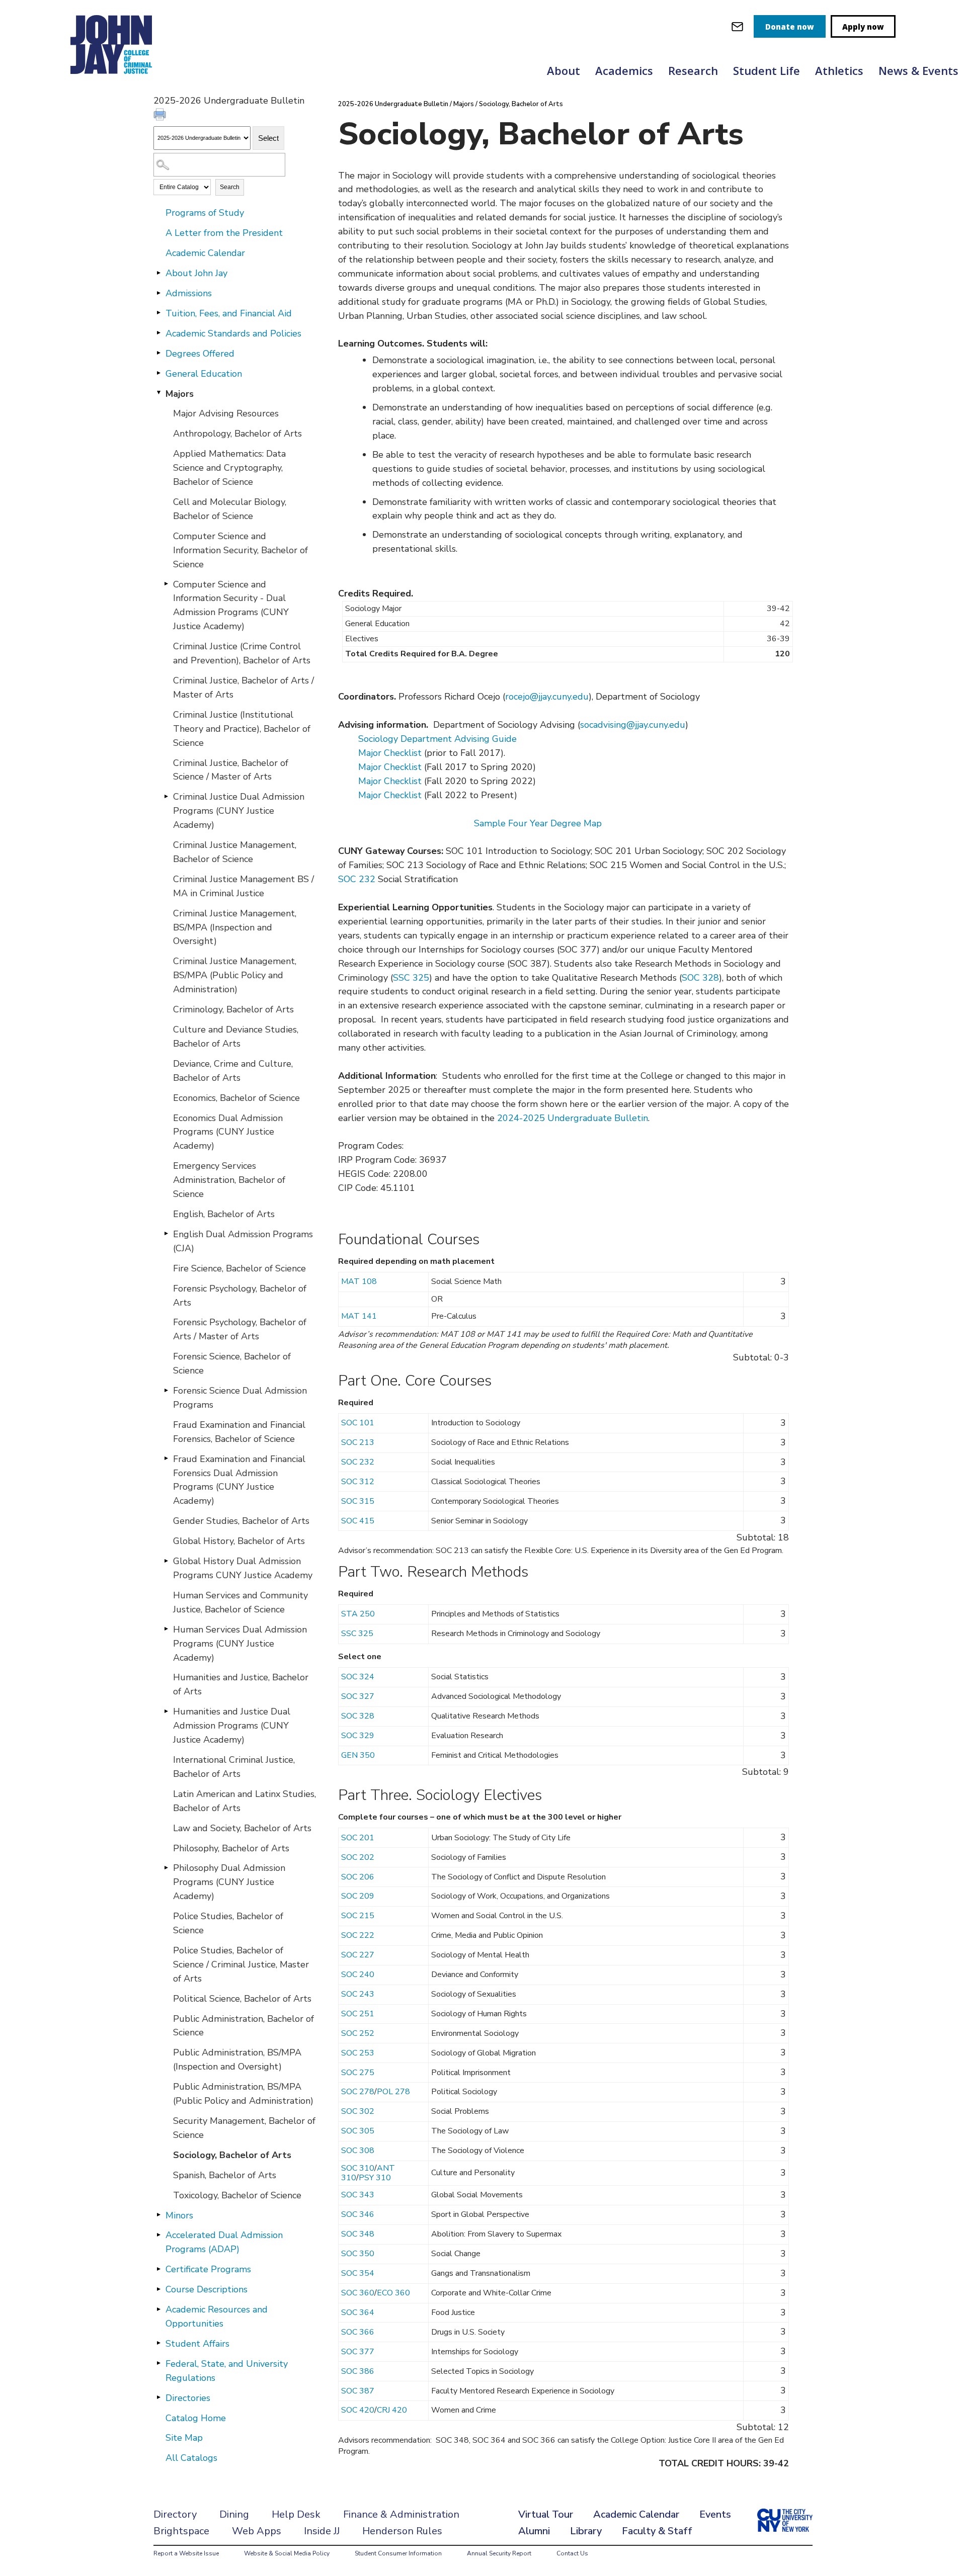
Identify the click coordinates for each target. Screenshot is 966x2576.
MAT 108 (359, 1281)
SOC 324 (358, 1677)
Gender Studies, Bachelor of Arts (241, 1521)
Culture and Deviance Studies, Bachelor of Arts (236, 1037)
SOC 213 (358, 1442)
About (563, 70)
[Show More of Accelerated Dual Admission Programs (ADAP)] (158, 2235)
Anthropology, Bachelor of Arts (237, 434)
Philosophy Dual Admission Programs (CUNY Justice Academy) (229, 1882)
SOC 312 (358, 1482)
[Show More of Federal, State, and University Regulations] (158, 2363)
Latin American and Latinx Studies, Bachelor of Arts (245, 1801)
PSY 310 (375, 2178)
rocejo (517, 697)
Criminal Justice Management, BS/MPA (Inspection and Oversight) (235, 927)
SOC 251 (358, 2014)
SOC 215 (358, 1916)
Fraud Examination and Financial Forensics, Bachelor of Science (239, 1432)
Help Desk (296, 2514)
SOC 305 (358, 2131)
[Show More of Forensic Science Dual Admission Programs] (166, 1390)
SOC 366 (358, 2332)
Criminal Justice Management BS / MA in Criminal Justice (244, 886)
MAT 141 (359, 1316)
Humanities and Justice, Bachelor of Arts (241, 1684)
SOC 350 (358, 2254)
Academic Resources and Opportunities (217, 2316)
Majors (180, 394)
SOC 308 (358, 2151)
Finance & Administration (401, 2514)
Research (693, 70)
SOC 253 (358, 2053)
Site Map (184, 2438)
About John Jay (196, 273)
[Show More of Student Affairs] (158, 2343)
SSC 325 (411, 978)
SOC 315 (358, 1501)
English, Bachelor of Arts (224, 1214)
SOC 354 (358, 2273)
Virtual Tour (546, 2514)
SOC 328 (700, 978)
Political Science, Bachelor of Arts (242, 1999)
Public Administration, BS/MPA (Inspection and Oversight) (237, 2059)
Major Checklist (390, 753)
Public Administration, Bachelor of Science (244, 2026)
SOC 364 (358, 2312)
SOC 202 (358, 1857)
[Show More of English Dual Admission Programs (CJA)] (166, 1234)
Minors (179, 2215)
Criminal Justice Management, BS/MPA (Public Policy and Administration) (235, 975)
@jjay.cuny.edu (559, 697)
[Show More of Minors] (158, 2215)
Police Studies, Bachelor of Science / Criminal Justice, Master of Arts (241, 1964)
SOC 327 (358, 1696)
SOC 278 (358, 2092)
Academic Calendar (205, 253)
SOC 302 (358, 2111)
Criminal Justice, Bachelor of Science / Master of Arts (231, 770)
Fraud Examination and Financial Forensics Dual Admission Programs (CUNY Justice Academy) (239, 1480)
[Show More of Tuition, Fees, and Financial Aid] (158, 313)
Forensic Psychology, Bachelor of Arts (240, 1296)
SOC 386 (358, 2371)
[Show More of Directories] (158, 2397)
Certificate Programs (208, 2269)
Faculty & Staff (657, 2531)
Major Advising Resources (226, 413)
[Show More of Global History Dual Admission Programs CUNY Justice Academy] (166, 1561)
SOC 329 (358, 1736)
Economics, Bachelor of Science (236, 1098)
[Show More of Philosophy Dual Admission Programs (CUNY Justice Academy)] (166, 1867)
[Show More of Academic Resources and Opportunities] (158, 2309)
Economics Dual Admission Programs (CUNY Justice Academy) (228, 1132)
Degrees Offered (200, 354)
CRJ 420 (392, 2410)
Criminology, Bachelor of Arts (233, 1009)
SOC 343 (358, 2195)
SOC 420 (358, 2410)
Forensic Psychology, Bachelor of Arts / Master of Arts (240, 1329)
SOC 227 (358, 1955)
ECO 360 (393, 2293)
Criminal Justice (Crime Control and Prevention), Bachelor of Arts (242, 653)
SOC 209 (358, 1896)
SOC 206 (358, 1877)
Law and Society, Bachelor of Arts (242, 1828)
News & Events (918, 70)
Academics (624, 70)
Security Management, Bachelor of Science (244, 2128)
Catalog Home (196, 2418)
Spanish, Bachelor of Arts (225, 2175)
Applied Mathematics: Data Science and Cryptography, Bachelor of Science (229, 468)
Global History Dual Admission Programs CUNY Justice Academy (243, 1568)
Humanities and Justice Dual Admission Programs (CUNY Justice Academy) (232, 1726)
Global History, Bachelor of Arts (239, 1541)
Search (230, 187)
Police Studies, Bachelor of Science (228, 1923)
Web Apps (257, 2531)
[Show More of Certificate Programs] (158, 2269)
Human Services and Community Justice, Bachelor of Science (240, 1602)
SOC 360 (358, 2293)
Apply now (863, 27)
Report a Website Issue (186, 2553)
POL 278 (393, 2092)
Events (715, 2514)
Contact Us (572, 2553)
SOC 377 (358, 2352)
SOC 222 (358, 1935)
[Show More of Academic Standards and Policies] (158, 333)
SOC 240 (358, 1974)
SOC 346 (358, 2214)
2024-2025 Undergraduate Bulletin (573, 1118)
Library (586, 2531)
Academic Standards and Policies (233, 333)
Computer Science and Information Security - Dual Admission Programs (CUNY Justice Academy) (231, 606)
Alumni (534, 2531)
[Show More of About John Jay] (158, 273)
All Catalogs (191, 2458)
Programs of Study (205, 213)
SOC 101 (358, 1423)
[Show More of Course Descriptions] (158, 2289)
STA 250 (358, 1614)
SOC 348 (358, 2234)
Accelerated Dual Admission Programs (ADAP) (224, 2242)
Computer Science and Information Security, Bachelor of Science (240, 550)
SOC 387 (358, 2391)
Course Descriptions (207, 2289)
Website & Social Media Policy (287, 2553)
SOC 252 (358, 2033)
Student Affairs (197, 2344)
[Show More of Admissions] (158, 293)
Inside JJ (322, 2531)
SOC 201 (358, 1838)
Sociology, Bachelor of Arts (232, 2155)
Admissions (189, 293)
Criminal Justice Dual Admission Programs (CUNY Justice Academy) (239, 811)
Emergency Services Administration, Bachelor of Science (229, 1180)
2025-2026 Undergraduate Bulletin (393, 104)
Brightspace (181, 2531)
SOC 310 (358, 2168)
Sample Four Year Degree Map (538, 823)
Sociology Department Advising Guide (437, 739)
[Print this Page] (161, 116)
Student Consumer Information (398, 2553)
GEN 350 (358, 1755)
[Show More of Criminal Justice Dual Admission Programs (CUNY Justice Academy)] (166, 796)
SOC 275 (358, 2073)
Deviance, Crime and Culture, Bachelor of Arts (233, 1071)
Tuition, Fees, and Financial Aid (229, 313)
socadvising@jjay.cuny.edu (633, 725)
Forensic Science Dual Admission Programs (240, 1398)
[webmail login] (737, 26)
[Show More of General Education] (158, 373)
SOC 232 (357, 879)
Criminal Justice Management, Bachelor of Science (235, 852)
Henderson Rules (402, 2531)
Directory (175, 2514)
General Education (204, 374)
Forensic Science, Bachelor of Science (232, 1363)
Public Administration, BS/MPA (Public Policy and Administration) (243, 2094)
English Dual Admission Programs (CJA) (243, 1241)
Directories (188, 2398)
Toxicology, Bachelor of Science (237, 2195)
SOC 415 (358, 1521)
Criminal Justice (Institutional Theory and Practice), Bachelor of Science (242, 729)
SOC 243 (358, 1994)
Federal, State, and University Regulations (227, 2371)
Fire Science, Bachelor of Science (239, 1268)
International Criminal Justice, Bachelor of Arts (234, 1767)
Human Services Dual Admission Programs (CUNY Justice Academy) (240, 1644)
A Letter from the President (224, 233)
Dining (234, 2514)
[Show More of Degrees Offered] (158, 353)
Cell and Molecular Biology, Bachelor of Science (230, 509)
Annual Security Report (499, 2553)
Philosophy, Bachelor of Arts (231, 1848)
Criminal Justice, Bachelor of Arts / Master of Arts (244, 688)
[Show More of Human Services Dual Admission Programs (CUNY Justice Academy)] (166, 1629)
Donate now (790, 27)
